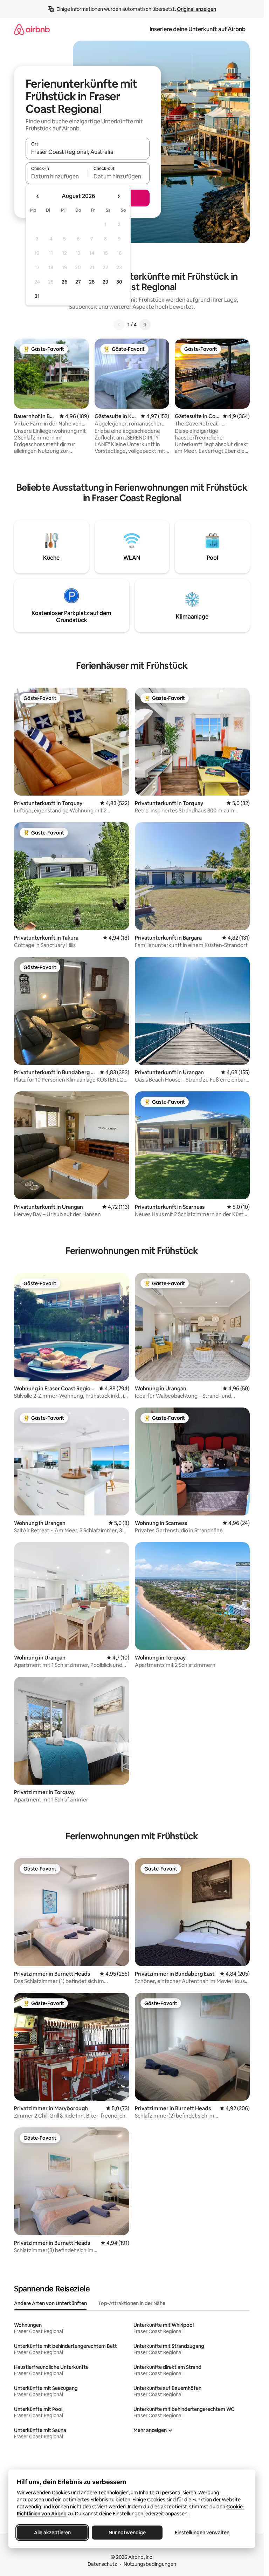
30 (119, 282)
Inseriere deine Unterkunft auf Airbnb (198, 29)
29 (105, 282)
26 (64, 282)
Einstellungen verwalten (202, 2533)
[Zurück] (119, 325)
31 (37, 296)
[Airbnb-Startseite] (32, 29)
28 (92, 282)
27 (78, 282)
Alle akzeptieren (52, 2533)
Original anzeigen (196, 9)
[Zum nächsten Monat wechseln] (118, 196)
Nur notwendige (127, 2533)
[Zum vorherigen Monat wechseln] (38, 196)
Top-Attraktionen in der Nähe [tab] (132, 2303)
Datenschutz (102, 2564)
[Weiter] (145, 325)
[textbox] (57, 176)
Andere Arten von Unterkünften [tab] (50, 2303)
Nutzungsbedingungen (150, 2564)
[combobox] (88, 152)
